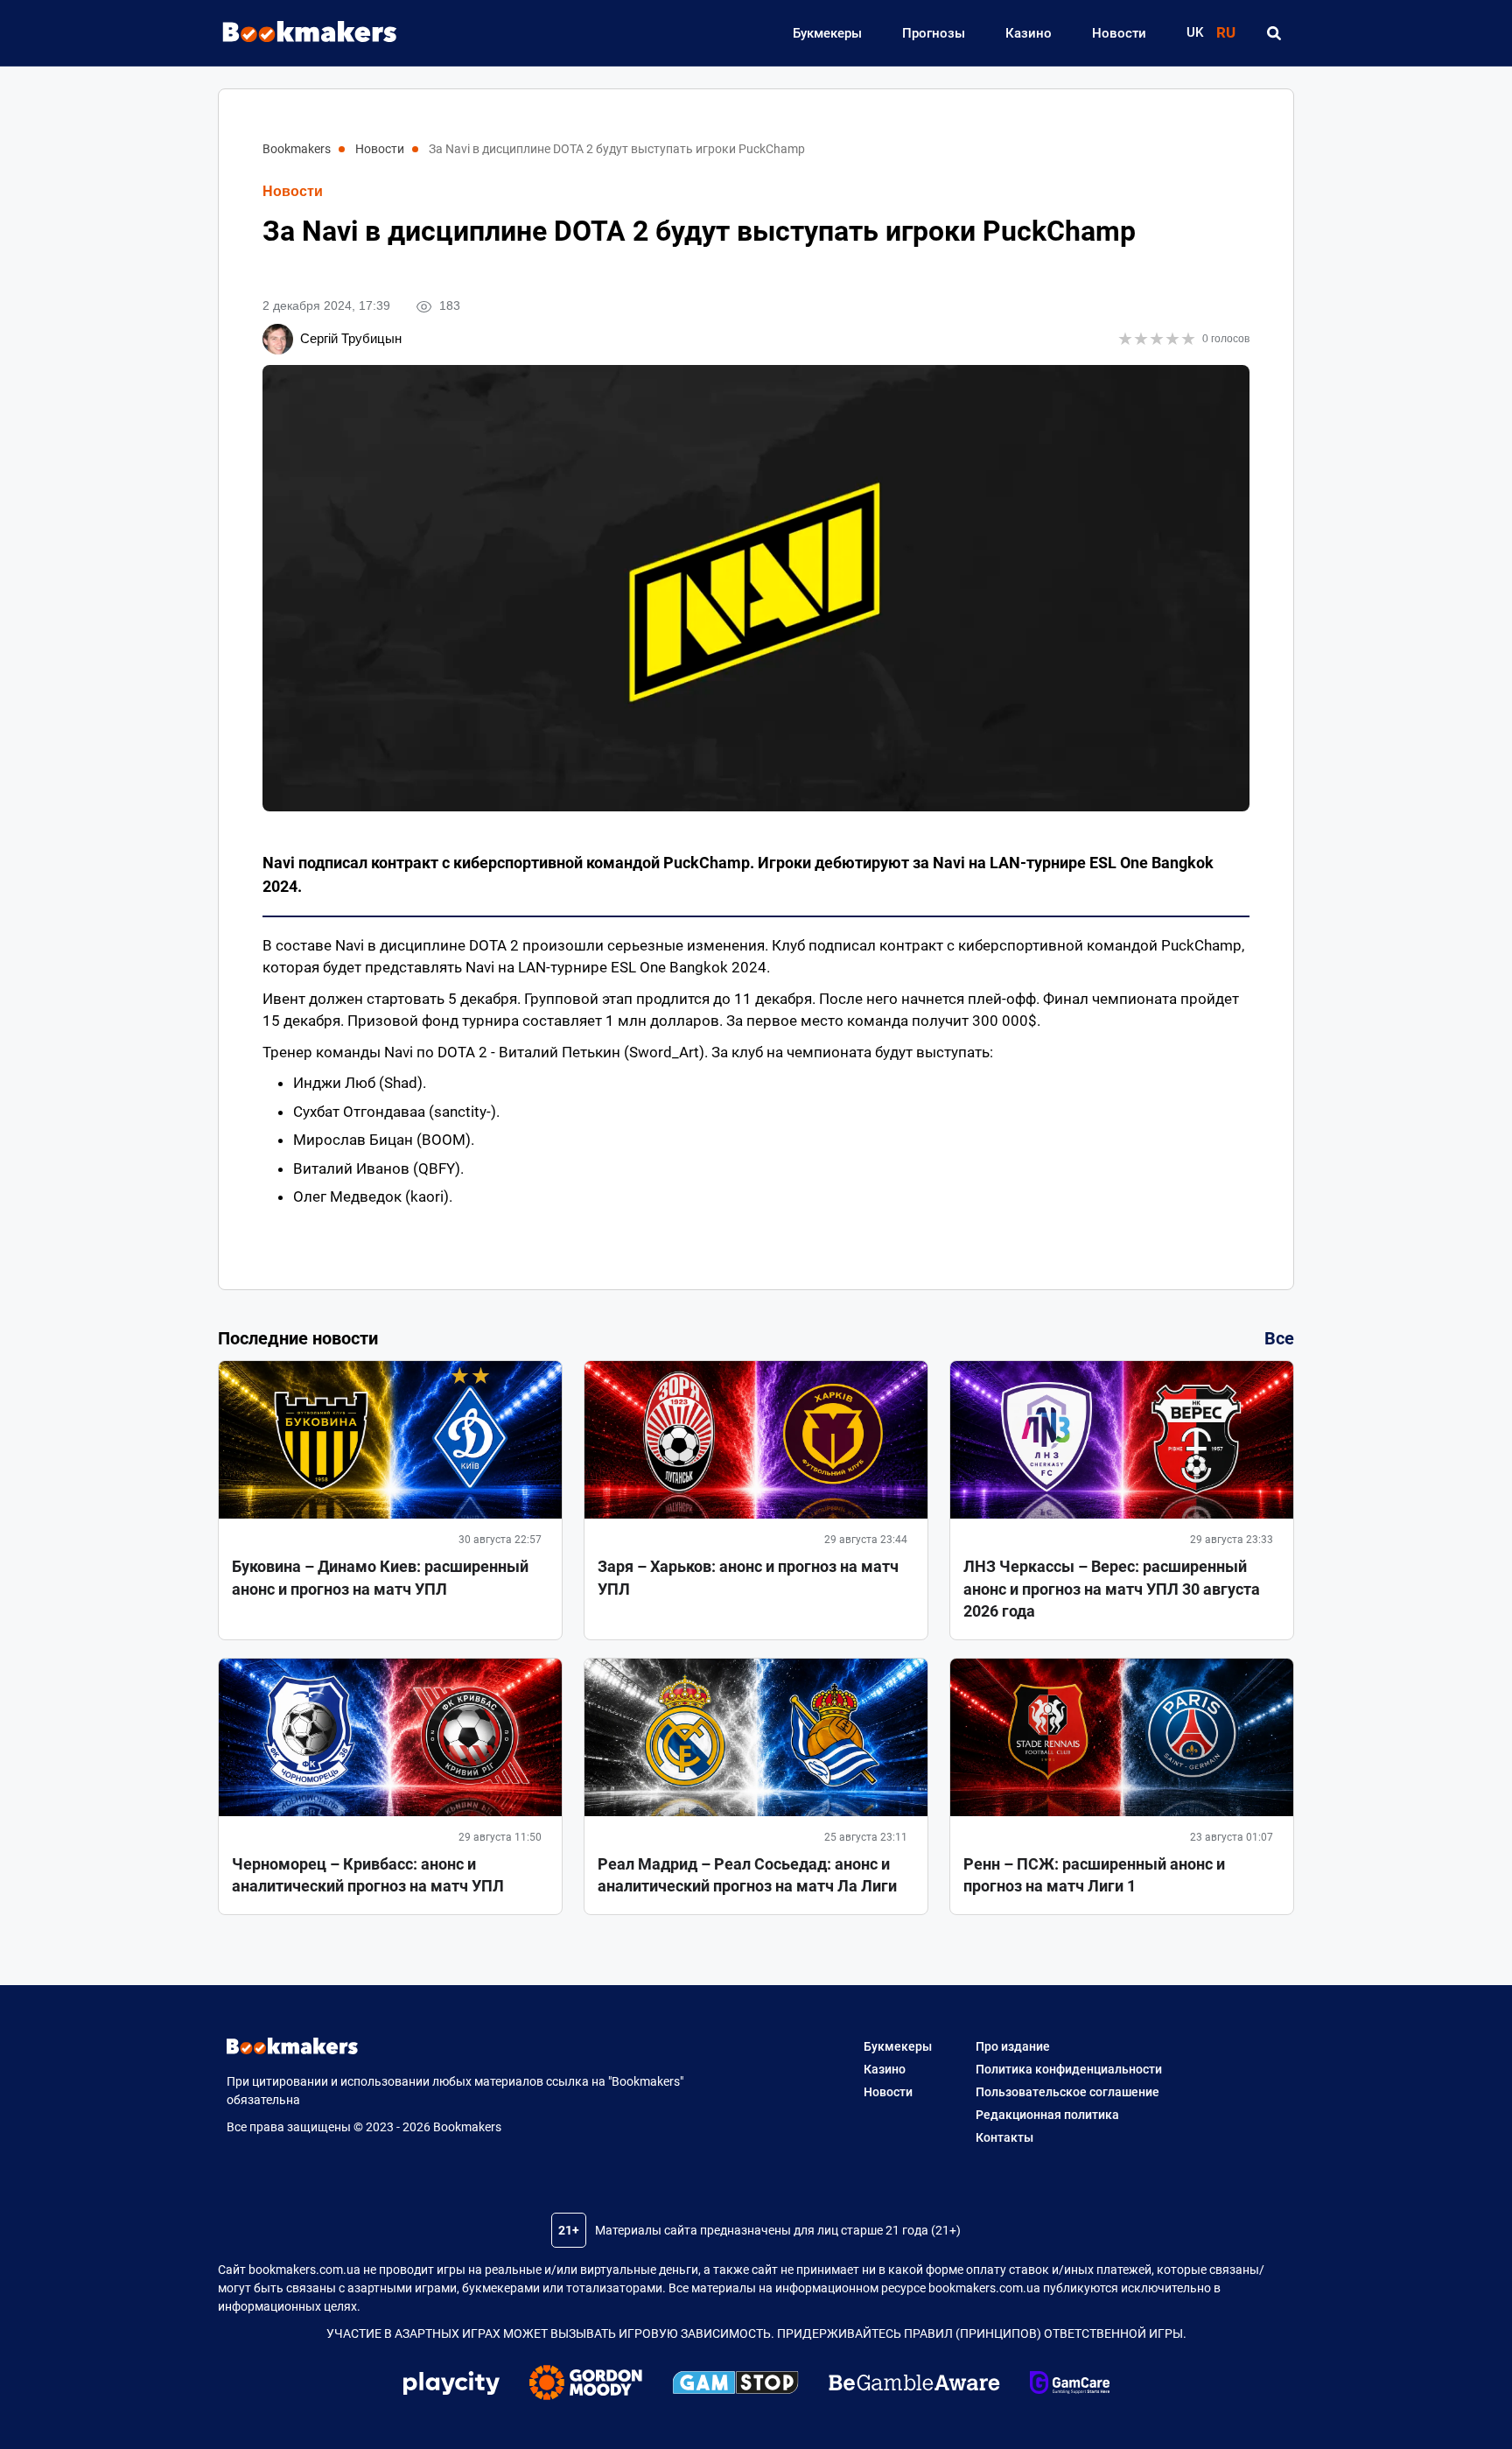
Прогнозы (934, 33)
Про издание (1013, 2046)
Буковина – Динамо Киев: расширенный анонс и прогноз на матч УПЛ (380, 1577)
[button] (1274, 33)
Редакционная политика (1047, 2115)
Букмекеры (827, 33)
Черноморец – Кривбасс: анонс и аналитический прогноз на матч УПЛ (368, 1875)
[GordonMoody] (586, 2385)
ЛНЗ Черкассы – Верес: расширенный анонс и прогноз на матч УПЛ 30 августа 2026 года (1112, 1588)
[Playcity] (451, 2386)
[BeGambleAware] (914, 2385)
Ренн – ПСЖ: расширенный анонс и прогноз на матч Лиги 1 (1094, 1875)
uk (1195, 33)
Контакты (1004, 2137)
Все (1279, 1338)
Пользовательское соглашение (1067, 2092)
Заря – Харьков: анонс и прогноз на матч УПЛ (748, 1577)
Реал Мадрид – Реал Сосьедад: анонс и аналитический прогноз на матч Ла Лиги (747, 1875)
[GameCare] (1070, 2385)
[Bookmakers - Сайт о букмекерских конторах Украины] (301, 33)
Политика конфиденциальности (1069, 2069)
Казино (1029, 33)
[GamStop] (735, 2385)
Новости (1119, 33)
